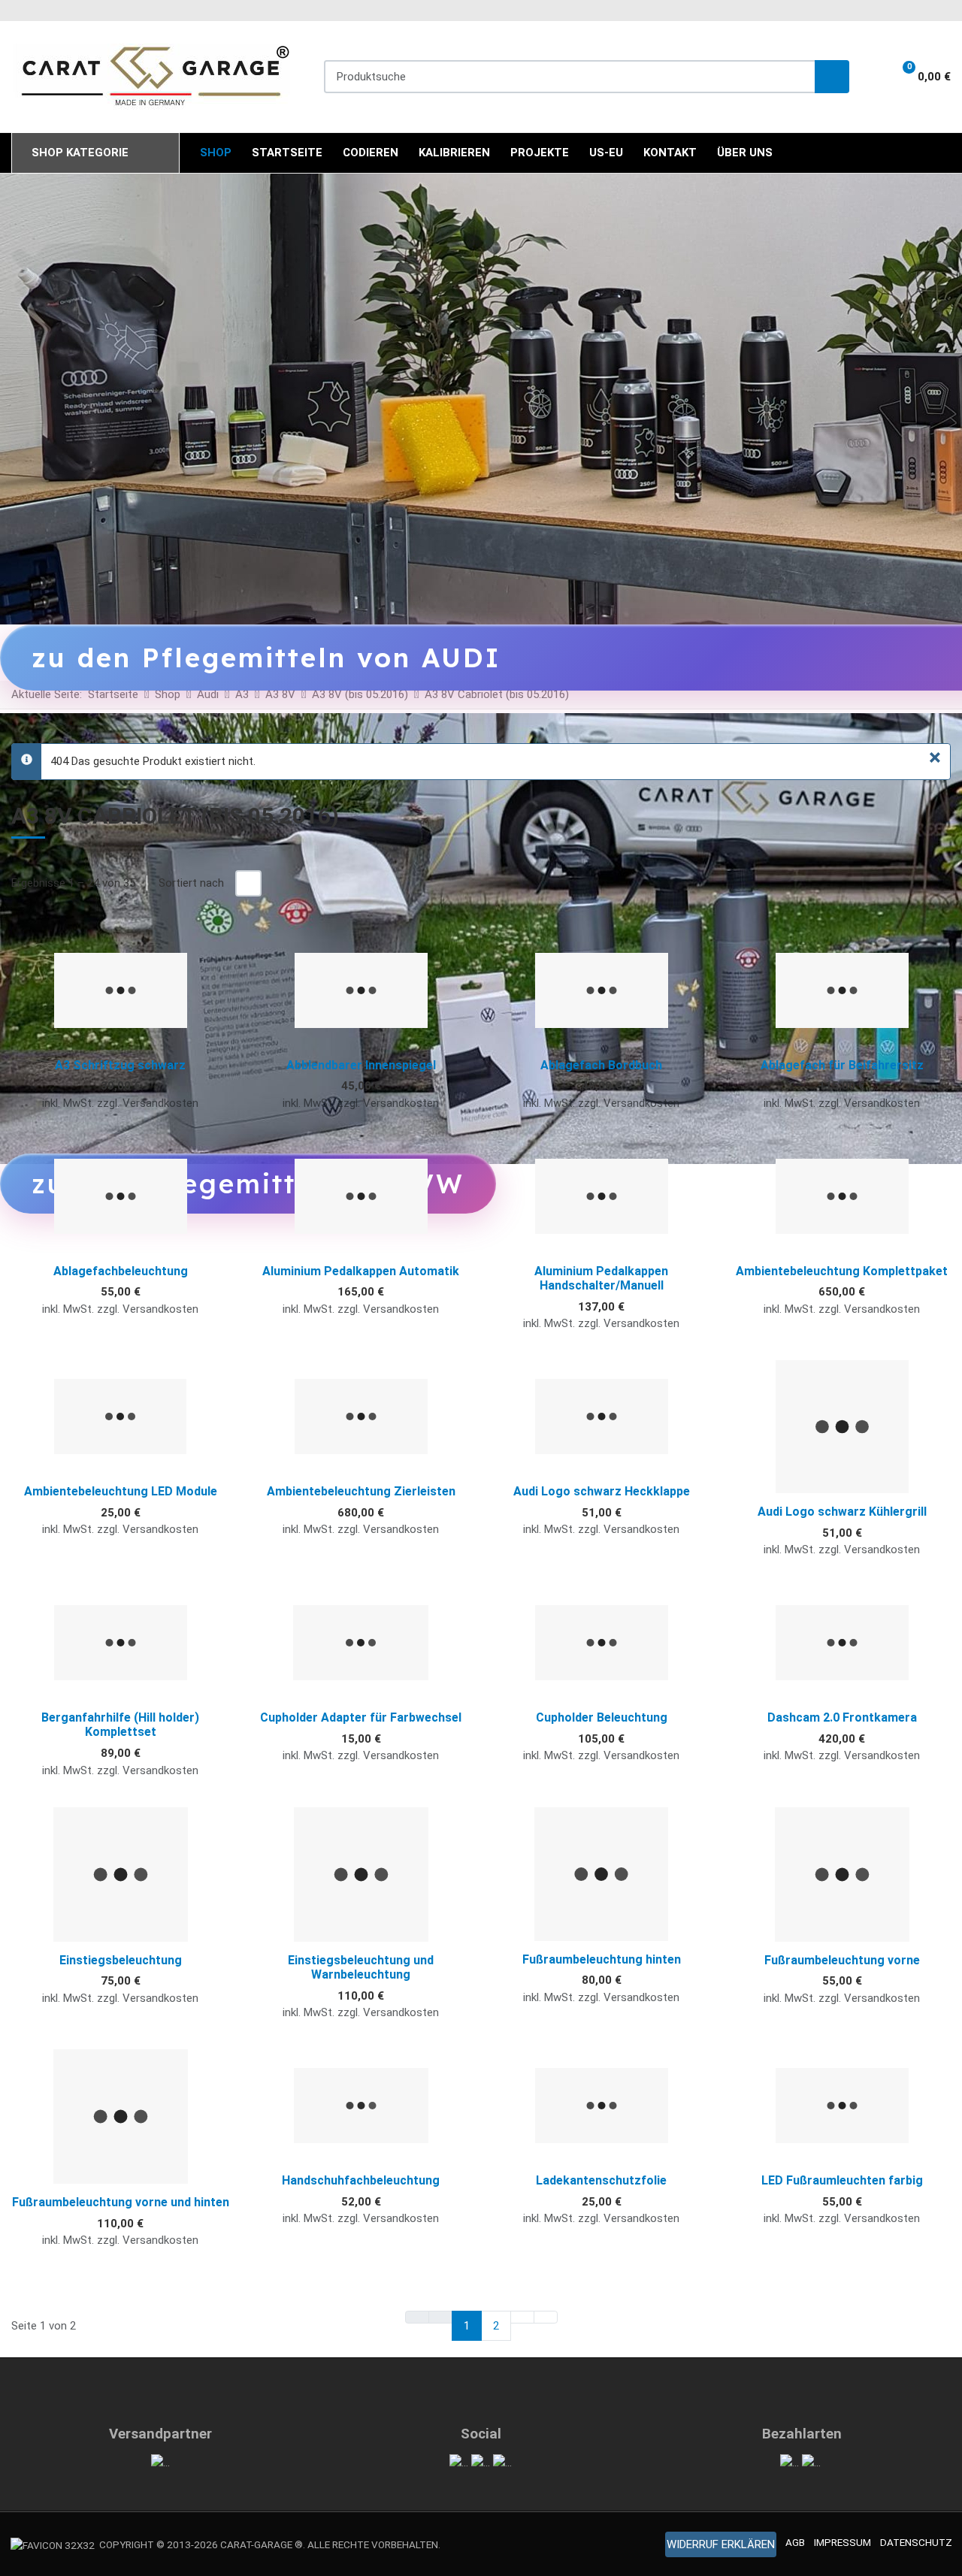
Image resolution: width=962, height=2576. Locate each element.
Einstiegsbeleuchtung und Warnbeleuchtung (361, 1967)
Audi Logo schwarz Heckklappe (602, 1491)
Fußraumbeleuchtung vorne (842, 1960)
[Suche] (832, 77)
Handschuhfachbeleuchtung (361, 2180)
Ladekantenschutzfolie (601, 2180)
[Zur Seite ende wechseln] (546, 2317)
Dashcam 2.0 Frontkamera (842, 1717)
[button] (917, 77)
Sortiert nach (191, 883)
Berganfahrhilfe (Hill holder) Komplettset (120, 1725)
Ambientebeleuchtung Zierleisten (361, 1491)
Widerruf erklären (721, 2544)
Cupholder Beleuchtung (602, 1717)
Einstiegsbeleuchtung (121, 1960)
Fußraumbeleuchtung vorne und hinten (121, 2202)
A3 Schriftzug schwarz (120, 1065)
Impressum (843, 2542)
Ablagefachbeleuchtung (121, 1271)
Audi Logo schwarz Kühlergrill (842, 1512)
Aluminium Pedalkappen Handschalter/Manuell (601, 1278)
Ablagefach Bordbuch (601, 1065)
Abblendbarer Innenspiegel (361, 1065)
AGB (795, 2542)
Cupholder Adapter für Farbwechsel (361, 1717)
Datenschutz (916, 2542)
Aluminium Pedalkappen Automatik (361, 1271)
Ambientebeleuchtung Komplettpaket (842, 1271)
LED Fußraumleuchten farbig (842, 2180)
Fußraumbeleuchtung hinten (602, 1959)
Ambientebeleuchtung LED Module (121, 1491)
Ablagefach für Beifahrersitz (842, 1065)
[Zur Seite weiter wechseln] (522, 2317)
